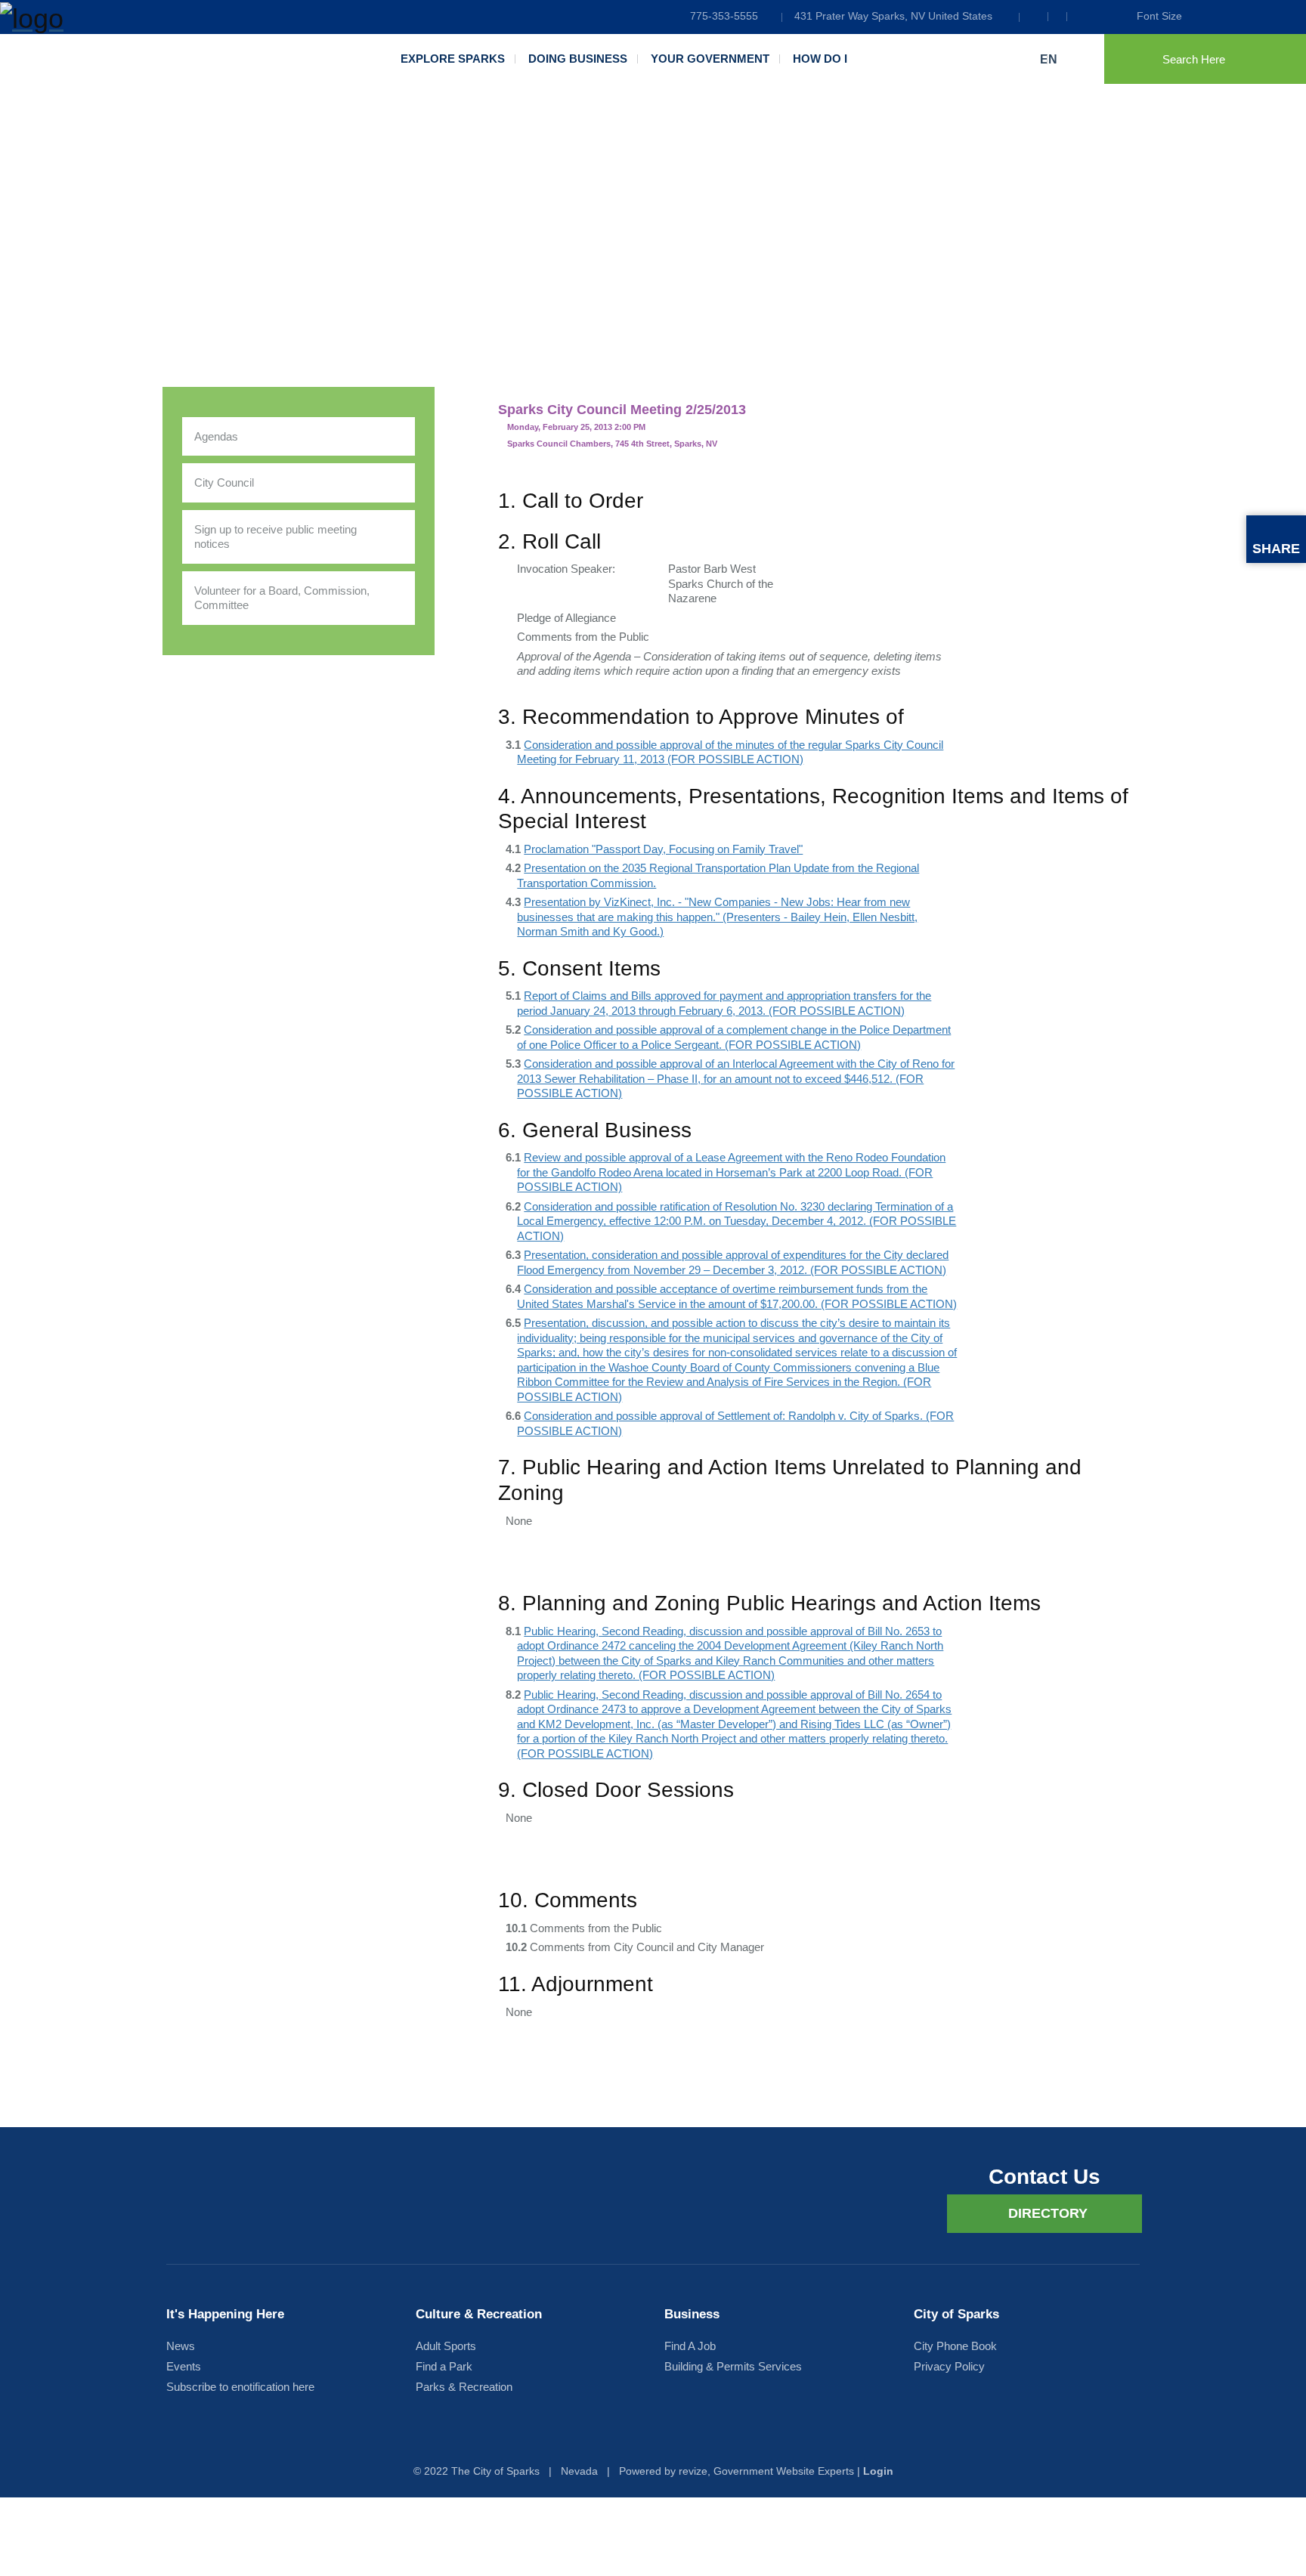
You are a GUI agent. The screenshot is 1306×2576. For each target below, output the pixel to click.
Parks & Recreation (464, 2387)
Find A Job (690, 2346)
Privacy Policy (949, 2366)
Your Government (710, 59)
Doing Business (578, 59)
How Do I (820, 59)
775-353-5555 (724, 16)
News (181, 2346)
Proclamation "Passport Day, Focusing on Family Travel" (663, 849)
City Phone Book (955, 2346)
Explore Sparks (453, 59)
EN (1050, 59)
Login (878, 2471)
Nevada (579, 2471)
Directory (1048, 2213)
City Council (224, 482)
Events (184, 2366)
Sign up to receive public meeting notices (275, 537)
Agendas (216, 436)
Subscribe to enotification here (240, 2387)
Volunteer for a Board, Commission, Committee (282, 598)
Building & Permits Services (733, 2366)
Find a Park (444, 2366)
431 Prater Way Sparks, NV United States (893, 16)
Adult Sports (446, 2346)
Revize (693, 2471)
